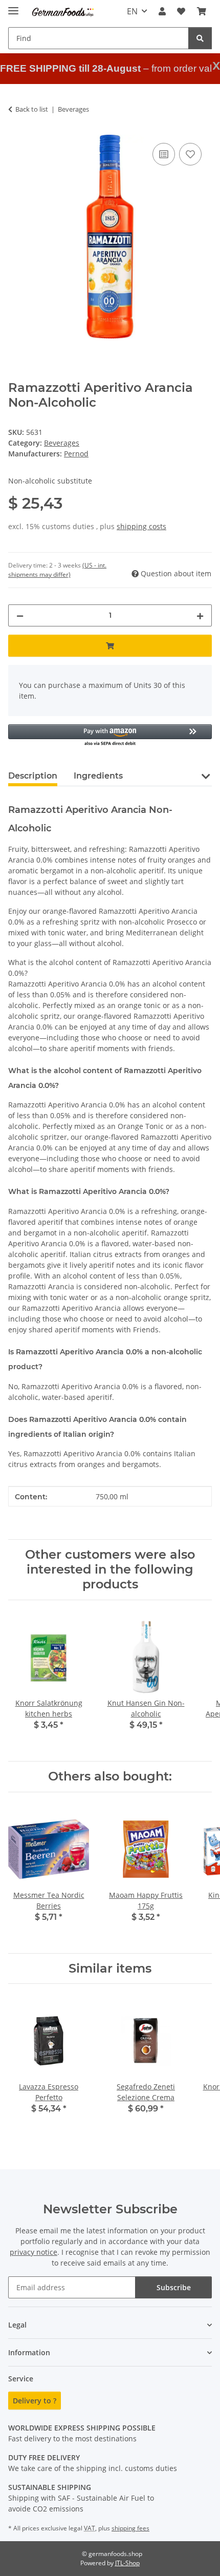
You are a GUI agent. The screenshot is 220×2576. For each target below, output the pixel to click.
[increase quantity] (200, 615)
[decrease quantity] (20, 615)
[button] (162, 11)
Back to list (32, 109)
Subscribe (174, 2287)
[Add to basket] (110, 646)
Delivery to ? (35, 2401)
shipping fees (130, 2528)
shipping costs (141, 526)
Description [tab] (33, 776)
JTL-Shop (127, 2563)
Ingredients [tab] (98, 776)
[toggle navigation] (13, 6)
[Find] (200, 38)
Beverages (62, 443)
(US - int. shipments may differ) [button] (57, 570)
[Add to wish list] (190, 154)
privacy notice (34, 2252)
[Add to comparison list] (164, 154)
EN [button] (132, 11)
